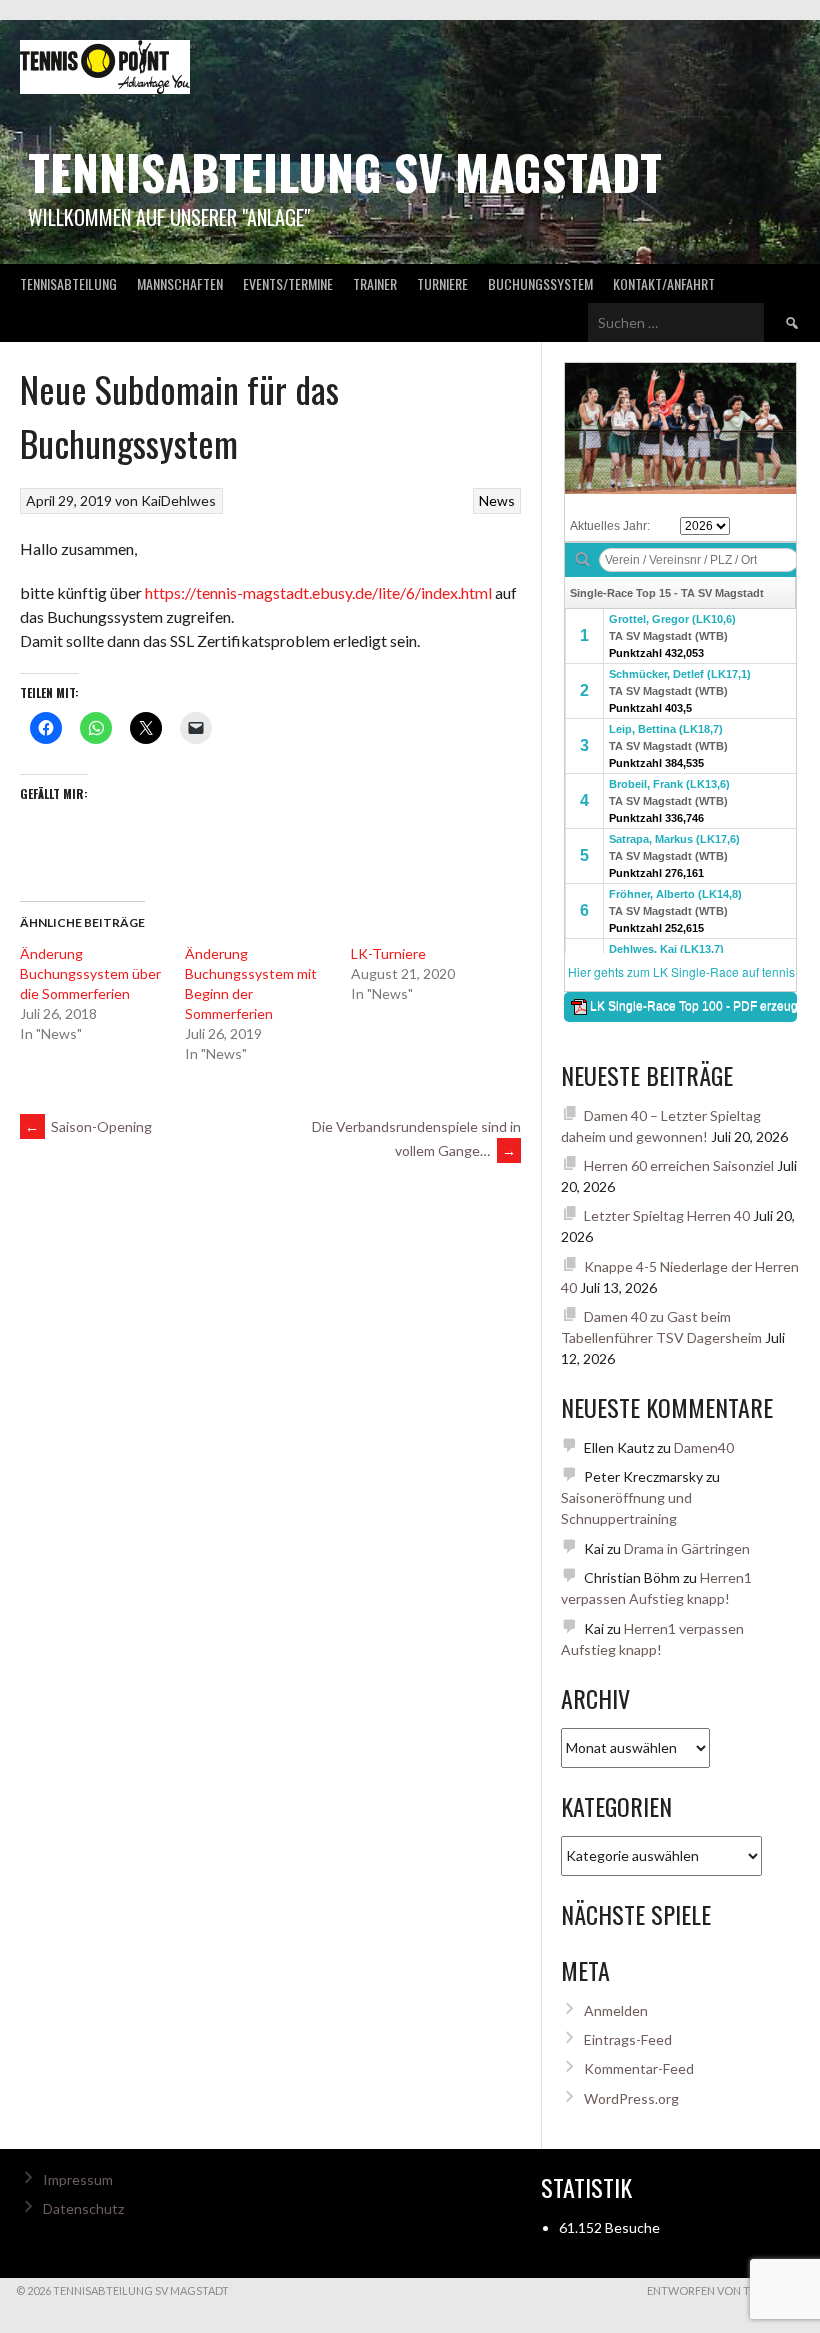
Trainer (375, 283)
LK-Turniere (388, 953)
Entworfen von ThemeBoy (725, 2290)
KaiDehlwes (178, 500)
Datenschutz (83, 2208)
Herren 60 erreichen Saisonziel (679, 1165)
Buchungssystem (540, 283)
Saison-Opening (88, 1126)
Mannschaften (180, 283)
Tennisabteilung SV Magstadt (345, 171)
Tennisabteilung (68, 283)
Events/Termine (288, 283)
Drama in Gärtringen (687, 1548)
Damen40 (704, 1447)
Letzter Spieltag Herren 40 (667, 1215)
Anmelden (616, 2010)
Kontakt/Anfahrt (664, 283)
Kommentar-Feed (639, 2068)
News (497, 500)
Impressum (78, 2179)
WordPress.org (631, 2098)
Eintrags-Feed (628, 2039)
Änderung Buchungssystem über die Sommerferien (90, 973)
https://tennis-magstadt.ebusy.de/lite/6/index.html (318, 592)
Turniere (442, 283)
